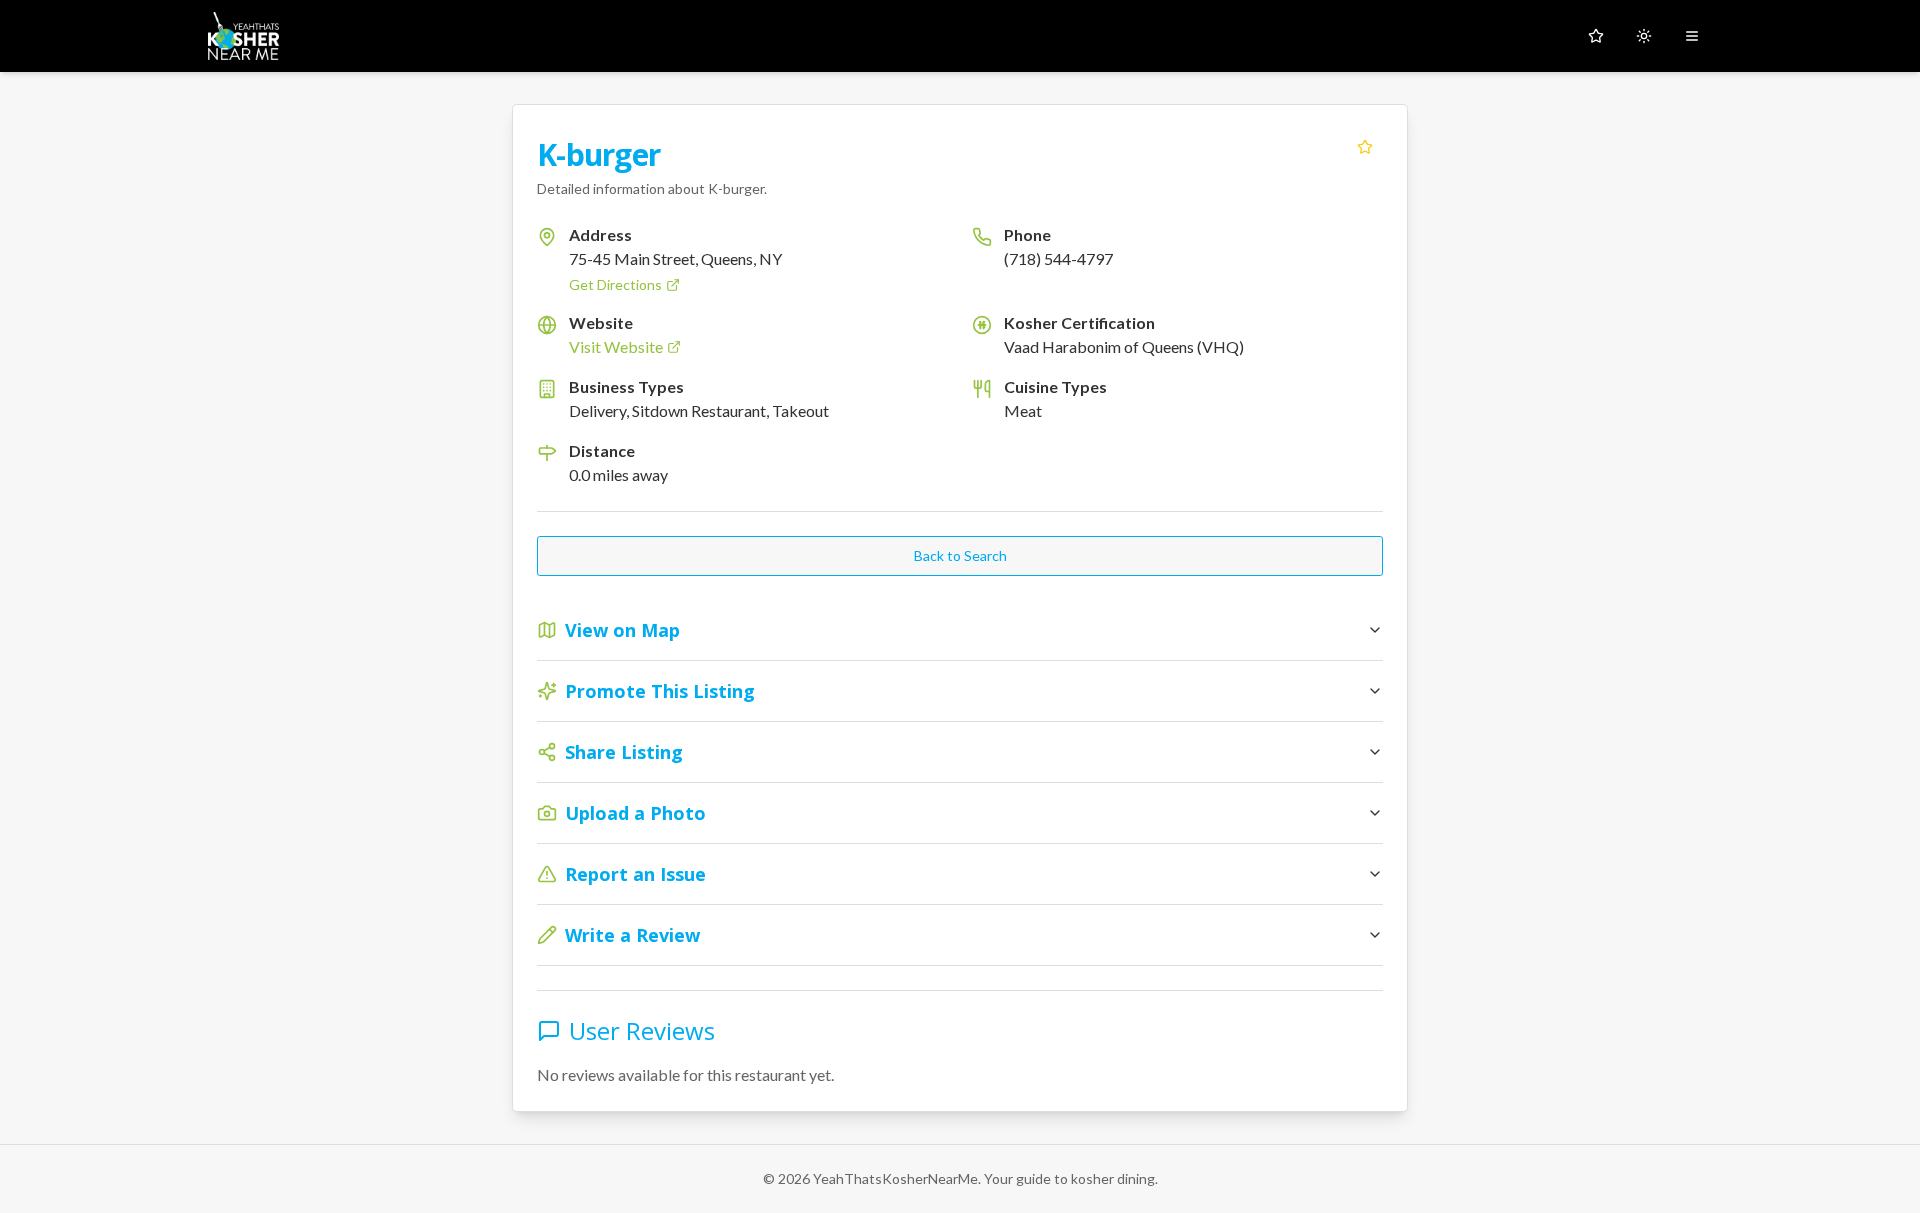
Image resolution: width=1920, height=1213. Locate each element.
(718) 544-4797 (1058, 258)
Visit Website (616, 346)
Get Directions (615, 284)
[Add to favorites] (1365, 147)
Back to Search (960, 555)
